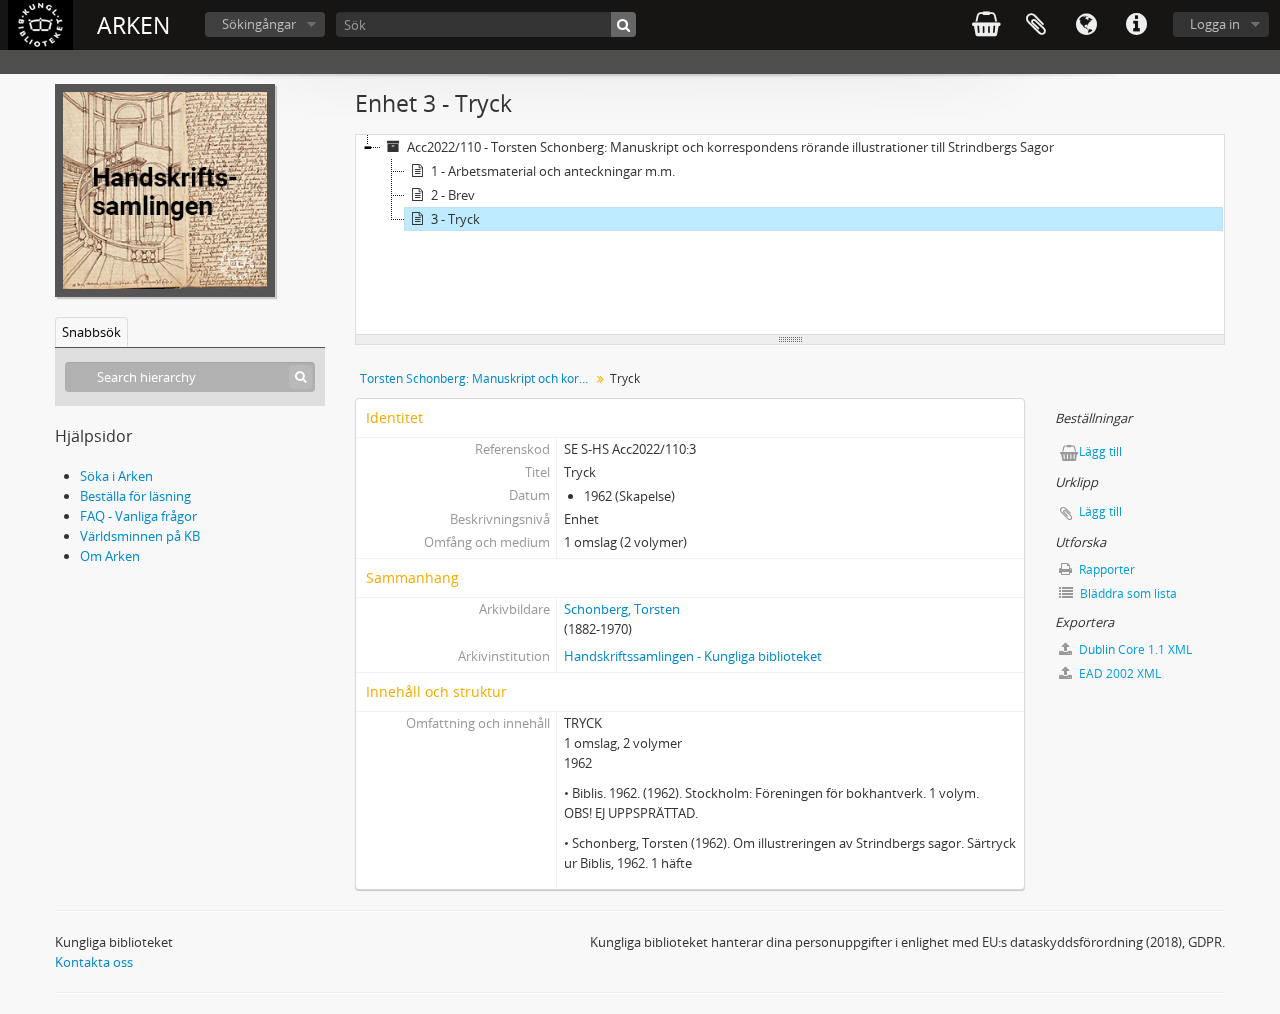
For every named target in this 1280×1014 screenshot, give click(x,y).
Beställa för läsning (135, 496)
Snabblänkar (1136, 25)
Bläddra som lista (1127, 593)
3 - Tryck (455, 219)
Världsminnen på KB (140, 536)
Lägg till (1100, 451)
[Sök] (623, 24)
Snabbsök (91, 332)
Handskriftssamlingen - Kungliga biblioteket (693, 656)
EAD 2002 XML (1118, 673)
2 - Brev (453, 195)
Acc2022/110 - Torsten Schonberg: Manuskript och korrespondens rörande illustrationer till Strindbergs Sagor (730, 147)
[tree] (790, 235)
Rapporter (1105, 569)
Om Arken (110, 556)
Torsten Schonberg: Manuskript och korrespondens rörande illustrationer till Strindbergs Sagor (477, 378)
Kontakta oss (94, 962)
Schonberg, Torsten (622, 609)
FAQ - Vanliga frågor (138, 516)
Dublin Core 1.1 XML (1134, 649)
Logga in (1215, 24)
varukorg (986, 25)
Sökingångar (259, 24)
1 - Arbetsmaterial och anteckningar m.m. (553, 171)
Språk (1086, 25)
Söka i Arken (116, 476)
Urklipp (1036, 25)
